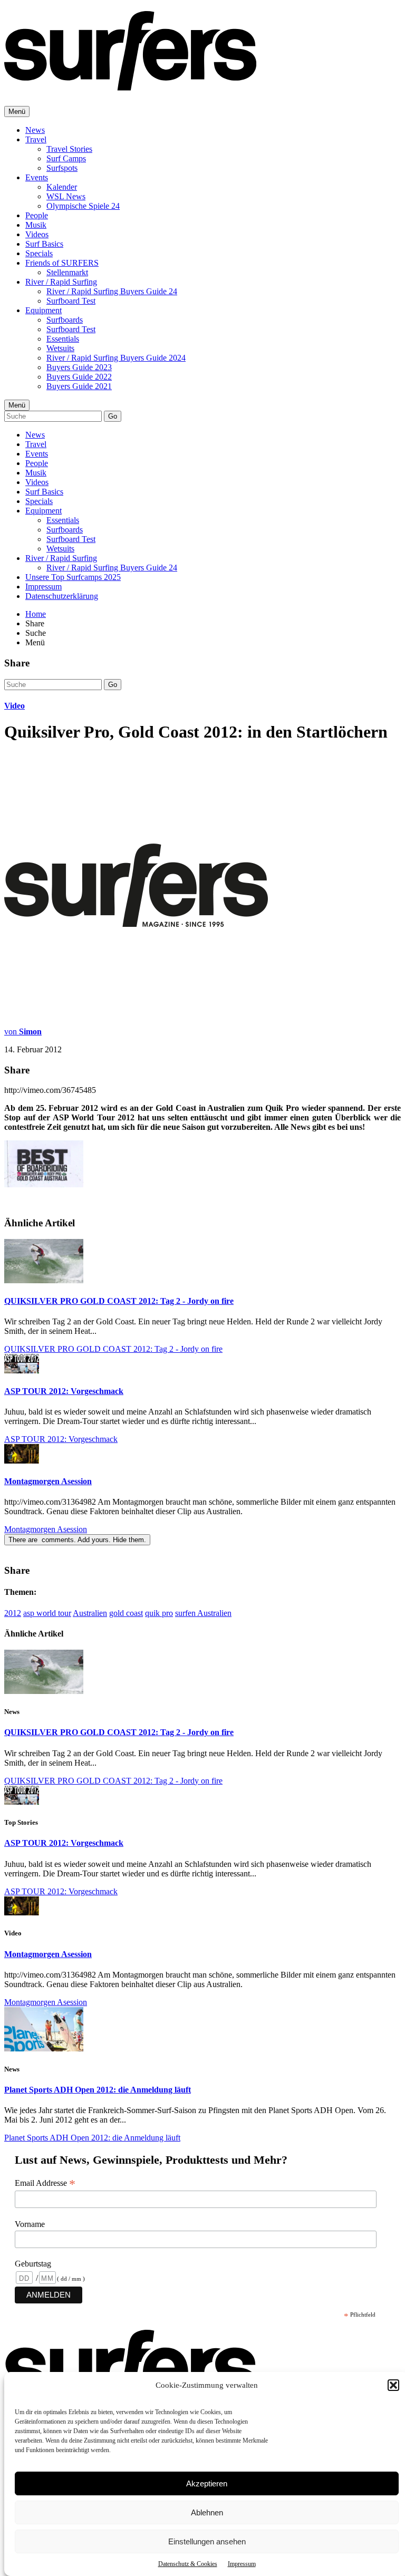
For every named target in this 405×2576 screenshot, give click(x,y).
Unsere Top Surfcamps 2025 (73, 577)
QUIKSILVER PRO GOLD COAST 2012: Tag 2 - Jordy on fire (119, 1301)
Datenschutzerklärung (62, 596)
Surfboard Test (71, 301)
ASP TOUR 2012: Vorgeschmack (64, 1391)
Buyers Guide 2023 (79, 367)
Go (113, 416)
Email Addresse (45, 2183)
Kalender (62, 187)
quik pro (159, 1613)
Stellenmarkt (67, 272)
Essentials (63, 339)
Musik (36, 225)
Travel (36, 139)
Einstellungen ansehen (207, 2541)
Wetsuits (60, 348)
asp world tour (47, 1613)
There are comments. (77, 1540)
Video (15, 706)
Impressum (242, 2564)
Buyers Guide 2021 (79, 386)
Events (37, 177)
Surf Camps (66, 158)
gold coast (126, 1613)
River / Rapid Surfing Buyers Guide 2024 (116, 358)
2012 (13, 1613)
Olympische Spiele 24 (83, 206)
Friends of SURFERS (62, 263)
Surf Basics (44, 244)
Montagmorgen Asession (48, 1481)
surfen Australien (203, 1613)
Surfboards (65, 320)
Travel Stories (69, 149)
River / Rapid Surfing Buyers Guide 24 (112, 291)
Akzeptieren (207, 2483)
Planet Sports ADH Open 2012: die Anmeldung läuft (98, 2090)
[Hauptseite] (130, 85)
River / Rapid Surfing (61, 282)
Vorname (30, 2224)
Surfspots (62, 168)
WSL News (66, 196)
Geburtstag (33, 2264)
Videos (37, 234)
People (37, 215)
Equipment (44, 310)
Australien (90, 1613)
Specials (39, 253)
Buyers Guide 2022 (79, 377)
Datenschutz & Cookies (188, 2564)
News (35, 130)
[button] (393, 2385)
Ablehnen (207, 2512)
